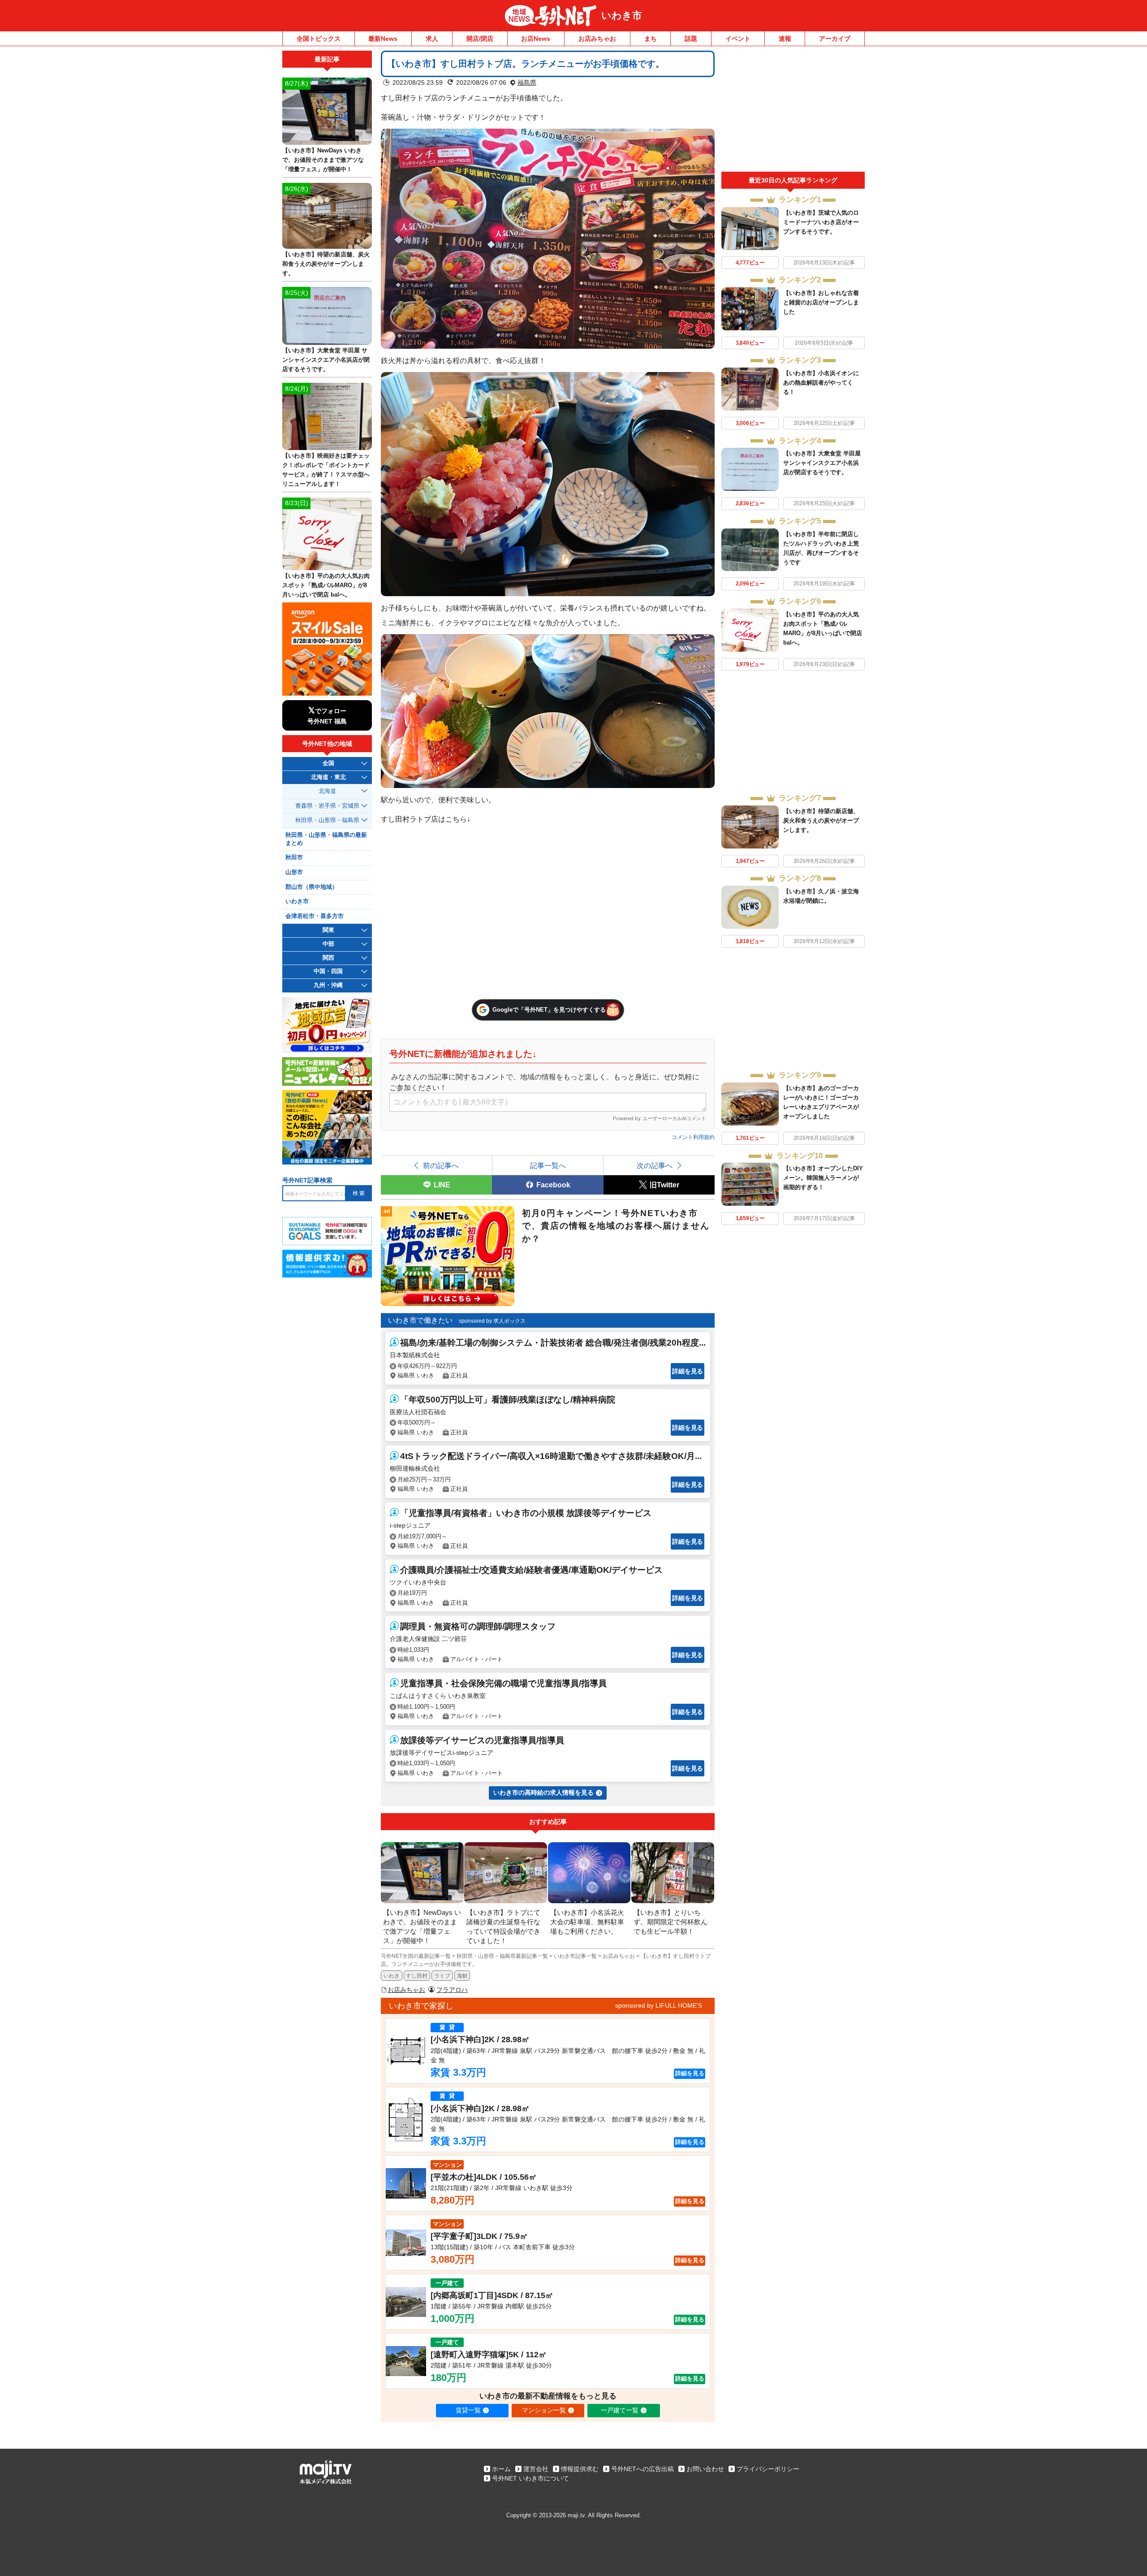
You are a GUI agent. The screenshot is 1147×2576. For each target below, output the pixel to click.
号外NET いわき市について (530, 2478)
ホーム (501, 2469)
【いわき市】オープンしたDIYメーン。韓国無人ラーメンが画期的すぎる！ (823, 1178)
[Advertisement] (793, 111)
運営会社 (536, 2469)
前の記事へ (441, 1165)
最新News (383, 39)
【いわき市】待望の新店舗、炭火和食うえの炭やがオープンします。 (821, 820)
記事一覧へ (548, 1165)
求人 (432, 39)
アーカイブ (835, 39)
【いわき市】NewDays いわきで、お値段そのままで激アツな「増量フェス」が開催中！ (323, 160)
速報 (785, 39)
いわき (392, 1976)
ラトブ (442, 1976)
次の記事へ (655, 1165)
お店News (536, 39)
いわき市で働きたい (420, 1320)
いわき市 (622, 15)
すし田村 (417, 1976)
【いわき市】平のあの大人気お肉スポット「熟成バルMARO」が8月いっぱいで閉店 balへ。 (326, 585)
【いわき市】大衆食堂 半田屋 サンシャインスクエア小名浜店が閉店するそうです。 (822, 463)
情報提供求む (580, 2469)
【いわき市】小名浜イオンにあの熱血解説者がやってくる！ (821, 383)
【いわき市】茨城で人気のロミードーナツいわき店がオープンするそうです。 (821, 222)
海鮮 (462, 1976)
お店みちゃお (597, 39)
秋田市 (294, 857)
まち (651, 39)
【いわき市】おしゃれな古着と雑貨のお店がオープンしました (821, 302)
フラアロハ (452, 1990)
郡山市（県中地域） (312, 887)
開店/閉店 (480, 39)
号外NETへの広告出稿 (642, 2469)
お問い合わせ (705, 2469)
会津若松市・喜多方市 (315, 916)
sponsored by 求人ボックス (492, 1321)
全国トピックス (319, 39)
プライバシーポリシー (768, 2469)
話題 (691, 39)
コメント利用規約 (693, 1137)
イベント (738, 39)
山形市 (294, 872)
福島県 (527, 82)
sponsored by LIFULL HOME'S (659, 2005)
